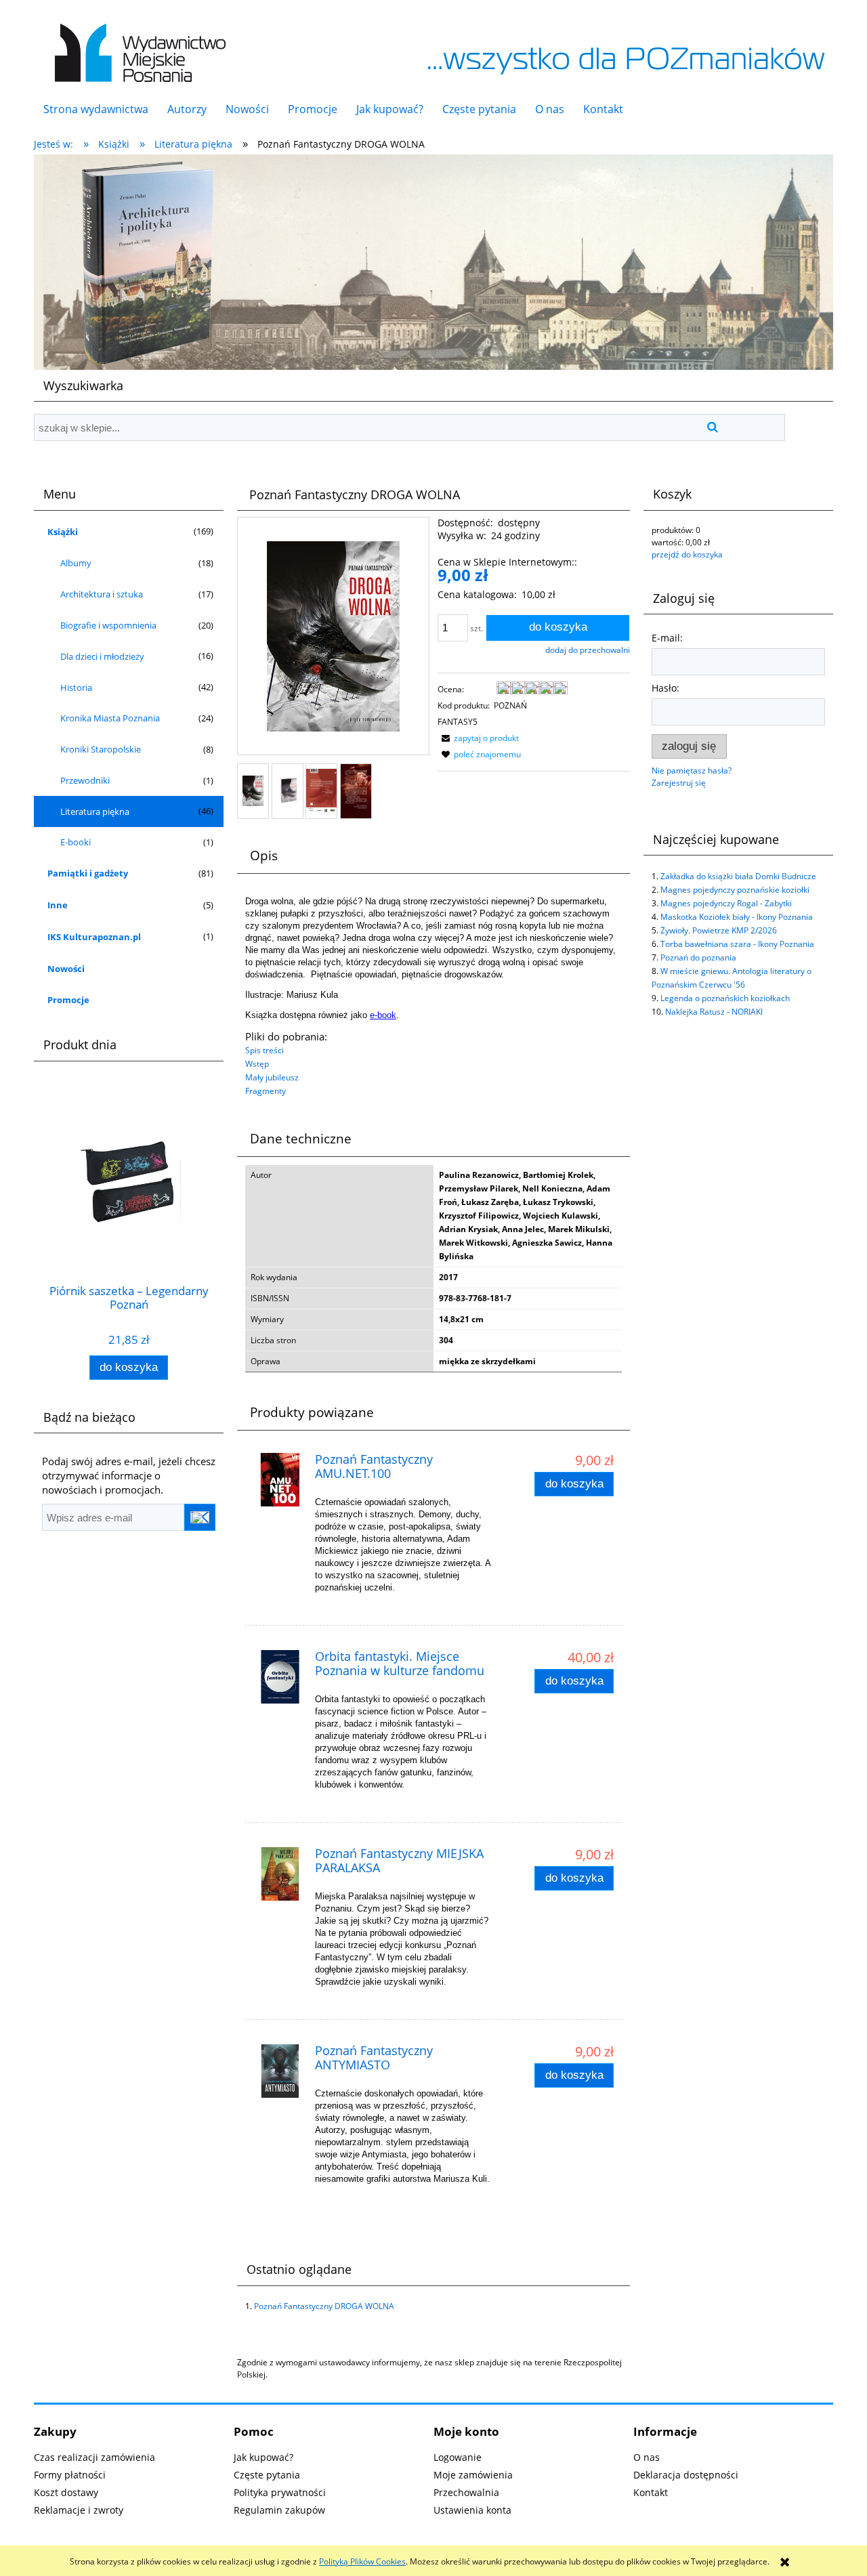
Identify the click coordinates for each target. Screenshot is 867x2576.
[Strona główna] (137, 46)
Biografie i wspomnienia (108, 625)
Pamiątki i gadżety (88, 873)
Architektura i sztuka (102, 594)
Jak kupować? (263, 2457)
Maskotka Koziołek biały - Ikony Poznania (737, 917)
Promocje (68, 1000)
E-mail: (667, 638)
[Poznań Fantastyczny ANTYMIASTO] (280, 2071)
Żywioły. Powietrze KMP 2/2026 (719, 930)
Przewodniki (85, 780)
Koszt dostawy (66, 2492)
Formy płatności (70, 2475)
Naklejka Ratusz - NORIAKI (714, 1012)
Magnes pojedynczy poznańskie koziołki (735, 890)
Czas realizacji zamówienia (94, 2457)
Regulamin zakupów (279, 2510)
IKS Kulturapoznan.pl (94, 937)
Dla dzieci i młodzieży (102, 656)
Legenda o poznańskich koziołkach (725, 998)
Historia (76, 688)
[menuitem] (96, 109)
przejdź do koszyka (687, 554)
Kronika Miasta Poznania (110, 718)
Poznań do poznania (698, 957)
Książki (63, 532)
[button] (478, 738)
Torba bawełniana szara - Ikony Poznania (737, 944)
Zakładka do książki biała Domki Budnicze (738, 876)
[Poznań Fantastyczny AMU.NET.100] (280, 1480)
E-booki (76, 842)
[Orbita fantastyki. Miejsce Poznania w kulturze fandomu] (280, 1677)
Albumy (76, 563)
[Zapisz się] (200, 1517)
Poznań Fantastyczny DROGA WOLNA (324, 2306)
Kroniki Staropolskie (101, 749)
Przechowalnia (466, 2492)
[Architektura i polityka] (433, 261)
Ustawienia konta (472, 2510)
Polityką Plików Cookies (362, 2561)
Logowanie (458, 2457)
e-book (383, 1015)
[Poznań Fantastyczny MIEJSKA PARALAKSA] (280, 1874)
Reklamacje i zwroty (79, 2510)
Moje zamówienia (473, 2475)
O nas (647, 2457)
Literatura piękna (95, 811)
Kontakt (651, 2492)
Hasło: (665, 688)
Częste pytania (267, 2475)
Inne (58, 905)
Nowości (66, 969)
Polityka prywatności (280, 2492)
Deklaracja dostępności (686, 2475)
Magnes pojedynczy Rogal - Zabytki (726, 903)
